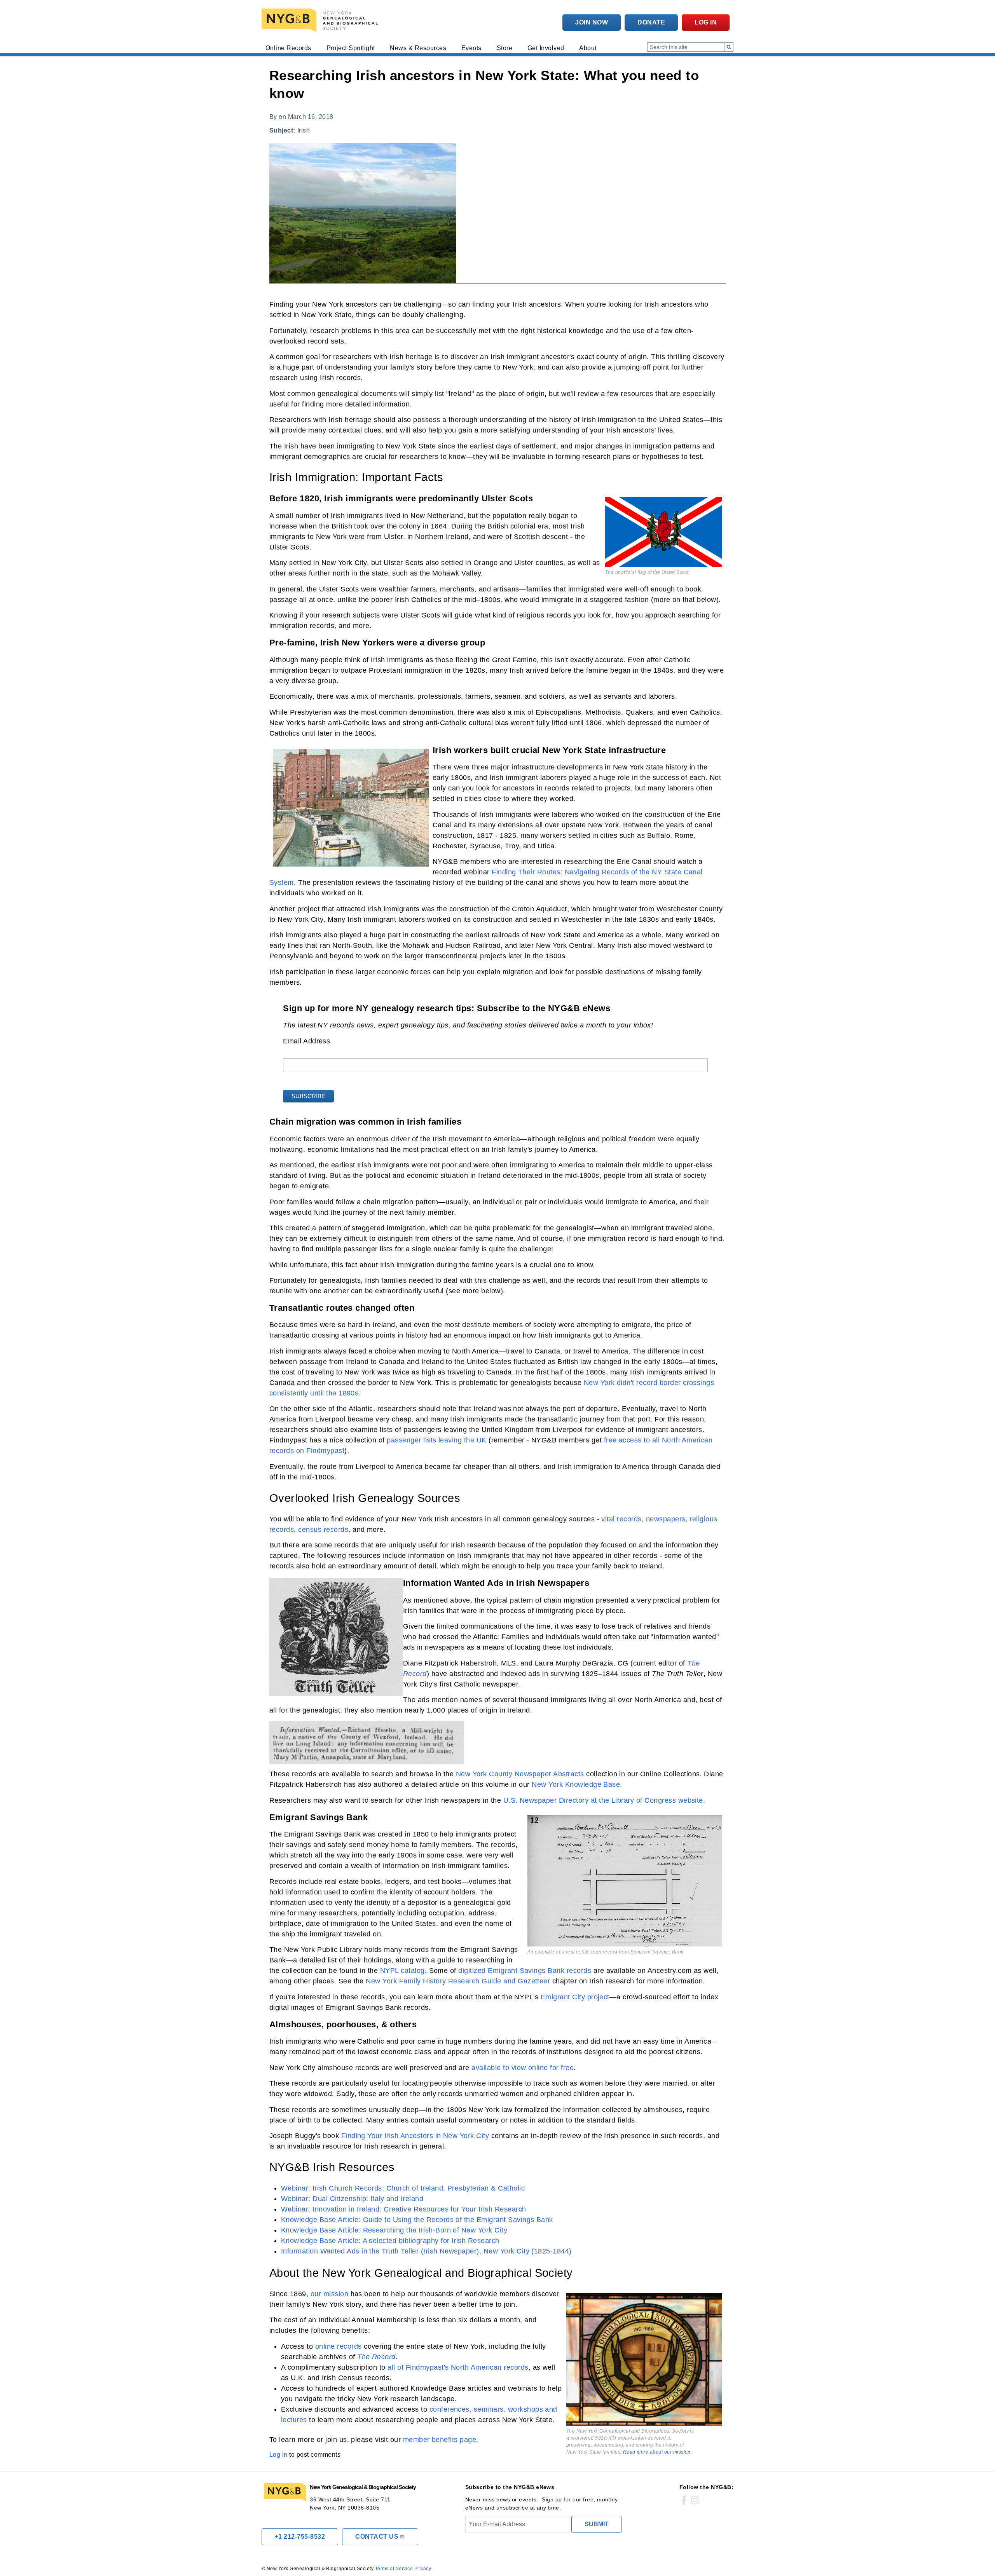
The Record (376, 2357)
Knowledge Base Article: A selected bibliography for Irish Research (390, 2241)
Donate (651, 22)
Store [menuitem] (504, 48)
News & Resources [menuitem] (418, 48)
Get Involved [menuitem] (546, 48)
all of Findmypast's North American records (458, 2367)
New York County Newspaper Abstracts (520, 1774)
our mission (329, 2294)
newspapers (666, 1519)
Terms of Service (394, 2569)
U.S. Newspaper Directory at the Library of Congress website (603, 1800)
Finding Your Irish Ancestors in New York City (415, 2136)
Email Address (306, 1041)
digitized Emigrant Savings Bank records (525, 1971)
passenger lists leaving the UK (436, 1440)
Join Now (592, 22)
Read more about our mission (657, 2452)
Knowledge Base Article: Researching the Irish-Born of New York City (394, 2230)
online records (339, 2346)
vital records (621, 1519)
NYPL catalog (402, 1971)
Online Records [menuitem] (288, 48)
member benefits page (440, 2440)
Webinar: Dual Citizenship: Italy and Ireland (352, 2199)
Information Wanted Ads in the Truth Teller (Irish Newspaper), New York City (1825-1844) (426, 2251)
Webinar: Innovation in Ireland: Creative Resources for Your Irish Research (404, 2209)
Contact (377, 2537)
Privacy (423, 2569)
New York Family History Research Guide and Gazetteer (458, 1981)
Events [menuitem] (471, 48)
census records (323, 1530)
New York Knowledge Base (576, 1784)
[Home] (321, 20)
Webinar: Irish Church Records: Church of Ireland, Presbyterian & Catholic (403, 2188)
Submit (597, 2524)
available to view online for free (523, 2068)
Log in (706, 22)
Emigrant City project (575, 1997)
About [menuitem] (588, 48)
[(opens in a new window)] (684, 2501)
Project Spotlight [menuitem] (351, 48)
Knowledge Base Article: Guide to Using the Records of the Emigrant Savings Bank (417, 2220)
